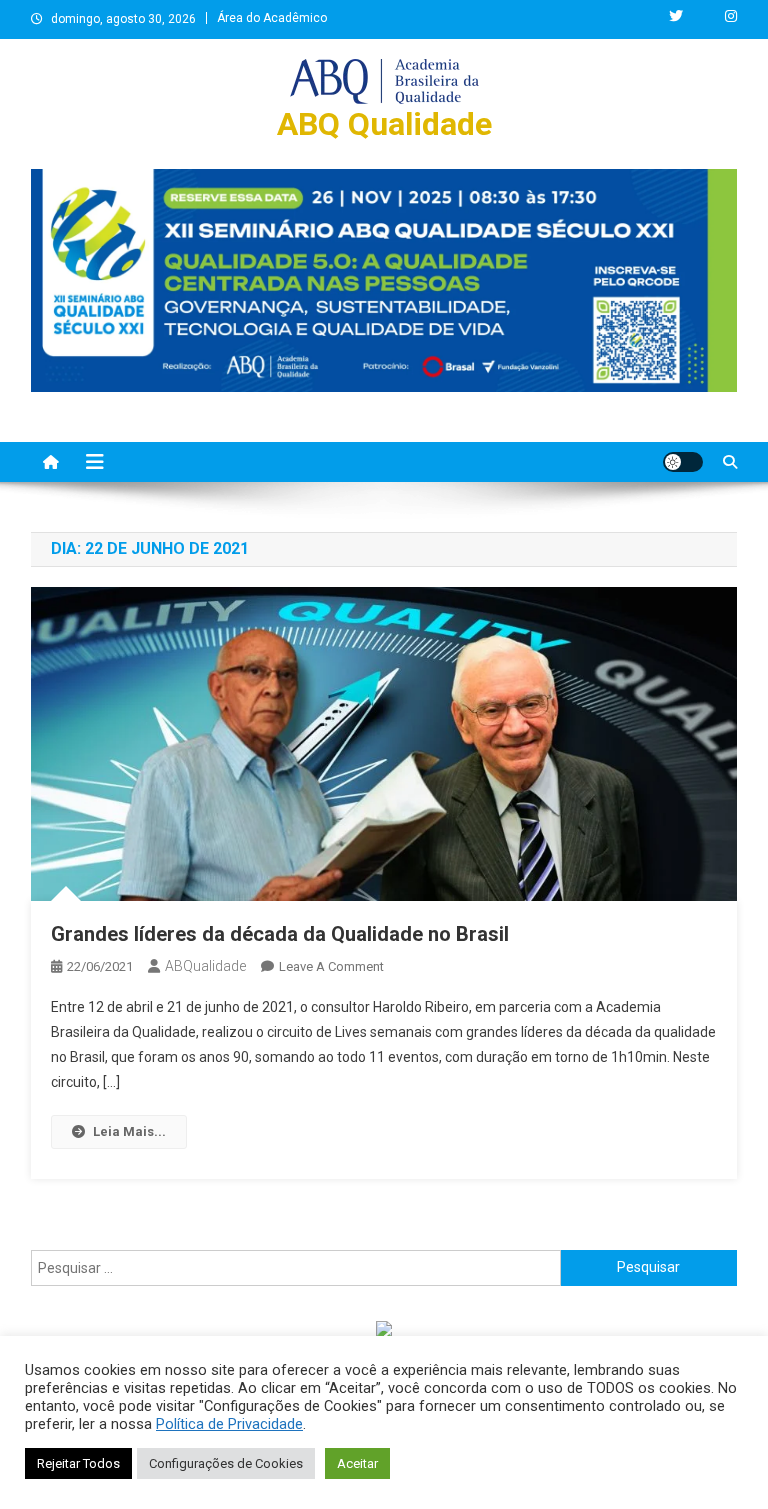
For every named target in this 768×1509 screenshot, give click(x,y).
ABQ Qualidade (384, 124)
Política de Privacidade (229, 1424)
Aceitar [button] (357, 1463)
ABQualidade (205, 966)
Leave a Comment (331, 966)
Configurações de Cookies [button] (226, 1463)
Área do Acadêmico (272, 18)
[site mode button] (683, 462)
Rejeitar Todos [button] (78, 1463)
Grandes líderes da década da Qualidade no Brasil (280, 934)
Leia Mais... (129, 1131)
